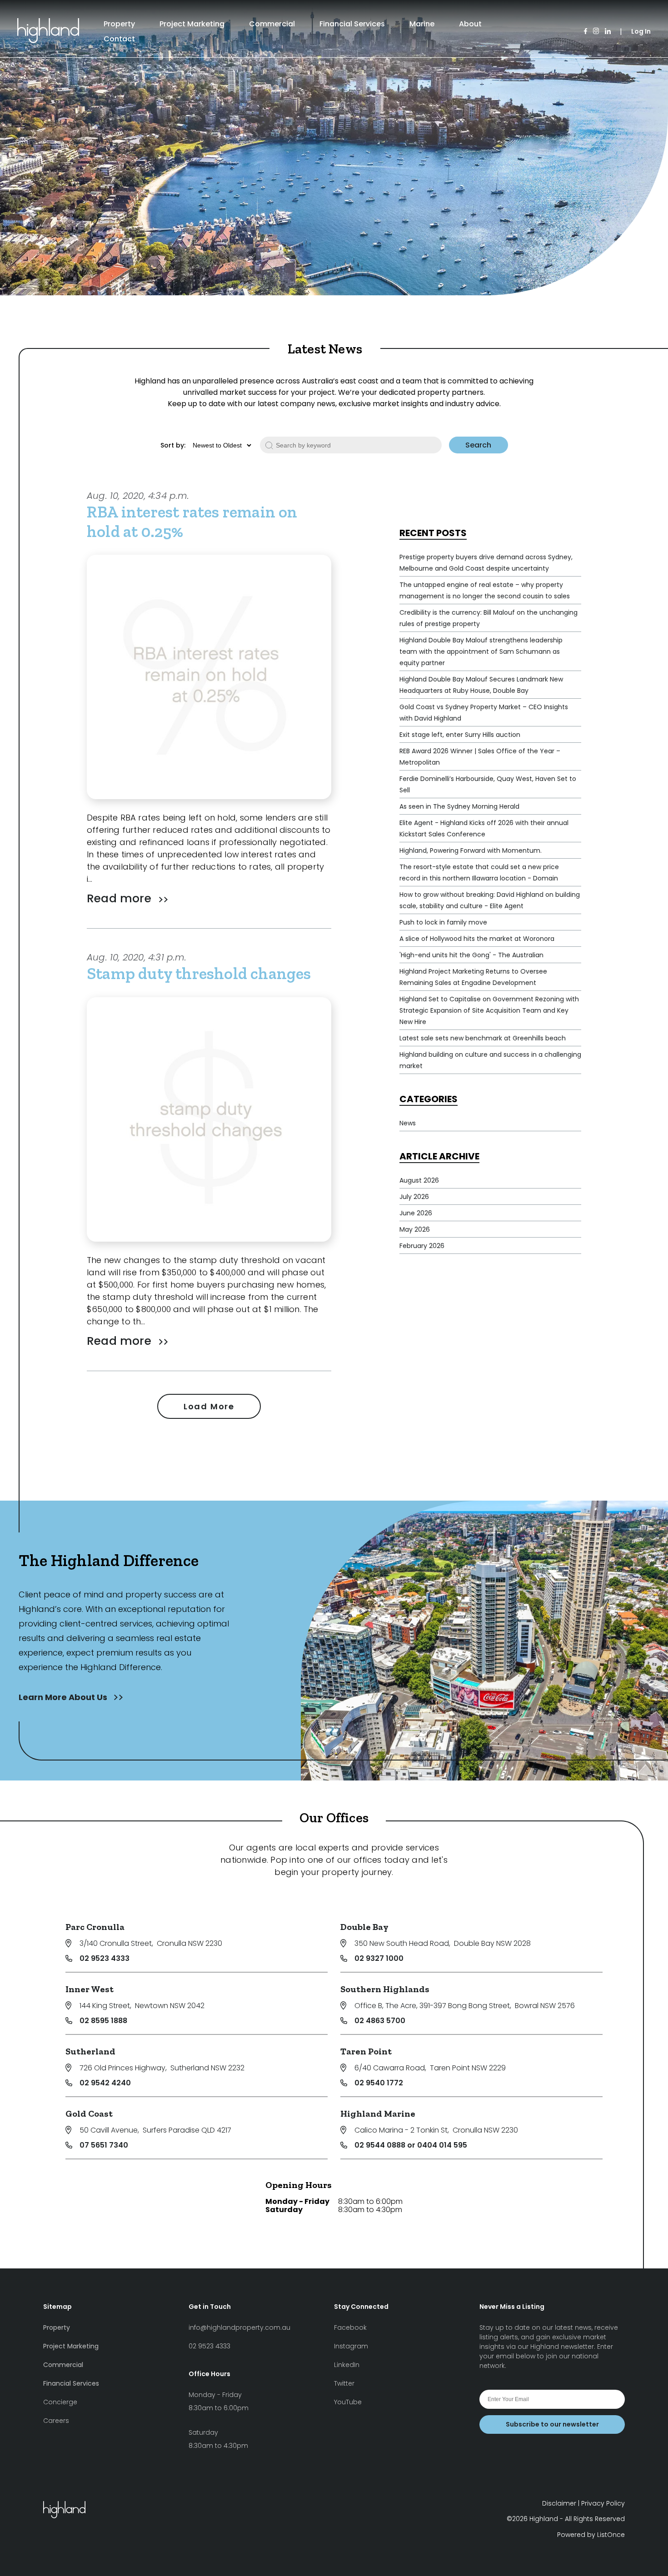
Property (119, 24)
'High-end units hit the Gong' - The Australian (471, 955)
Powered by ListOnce (591, 2535)
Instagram (351, 2346)
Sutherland (90, 2051)
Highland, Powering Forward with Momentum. (471, 850)
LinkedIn (347, 2365)
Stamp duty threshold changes (199, 973)
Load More (209, 1406)
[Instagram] (596, 32)
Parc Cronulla (95, 1927)
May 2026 (415, 1229)
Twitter (344, 2383)
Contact (119, 39)
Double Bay (364, 1927)
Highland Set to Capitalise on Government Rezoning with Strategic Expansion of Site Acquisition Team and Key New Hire (489, 1010)
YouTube (348, 2402)
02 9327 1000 (379, 1958)
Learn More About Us (64, 1697)
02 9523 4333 (105, 1958)
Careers (56, 2421)
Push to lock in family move (443, 922)
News (408, 1123)
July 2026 (414, 1197)
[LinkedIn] (608, 32)
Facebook (350, 2327)
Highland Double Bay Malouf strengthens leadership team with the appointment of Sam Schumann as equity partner (481, 651)
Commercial (272, 24)
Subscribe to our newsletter (552, 2424)
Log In (641, 31)
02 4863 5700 (380, 2021)
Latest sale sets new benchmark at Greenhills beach (483, 1038)
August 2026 (419, 1180)
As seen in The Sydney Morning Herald (459, 806)
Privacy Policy (603, 2503)
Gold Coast (89, 2114)
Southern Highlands (385, 1989)
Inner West (90, 1989)
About (470, 24)
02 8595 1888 (103, 2021)
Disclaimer (559, 2503)
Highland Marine (378, 2114)
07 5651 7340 (104, 2145)
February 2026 (422, 1246)
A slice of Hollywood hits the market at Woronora (477, 939)
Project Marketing (192, 24)
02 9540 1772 (379, 2083)
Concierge (60, 2402)
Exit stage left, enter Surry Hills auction (460, 735)
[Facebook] (586, 32)
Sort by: (173, 445)
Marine (422, 24)
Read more (121, 898)
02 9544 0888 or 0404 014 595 (411, 2145)
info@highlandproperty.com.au (239, 2327)
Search (478, 445)
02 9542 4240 (105, 2083)
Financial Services (352, 24)
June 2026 (416, 1213)
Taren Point (366, 2051)
